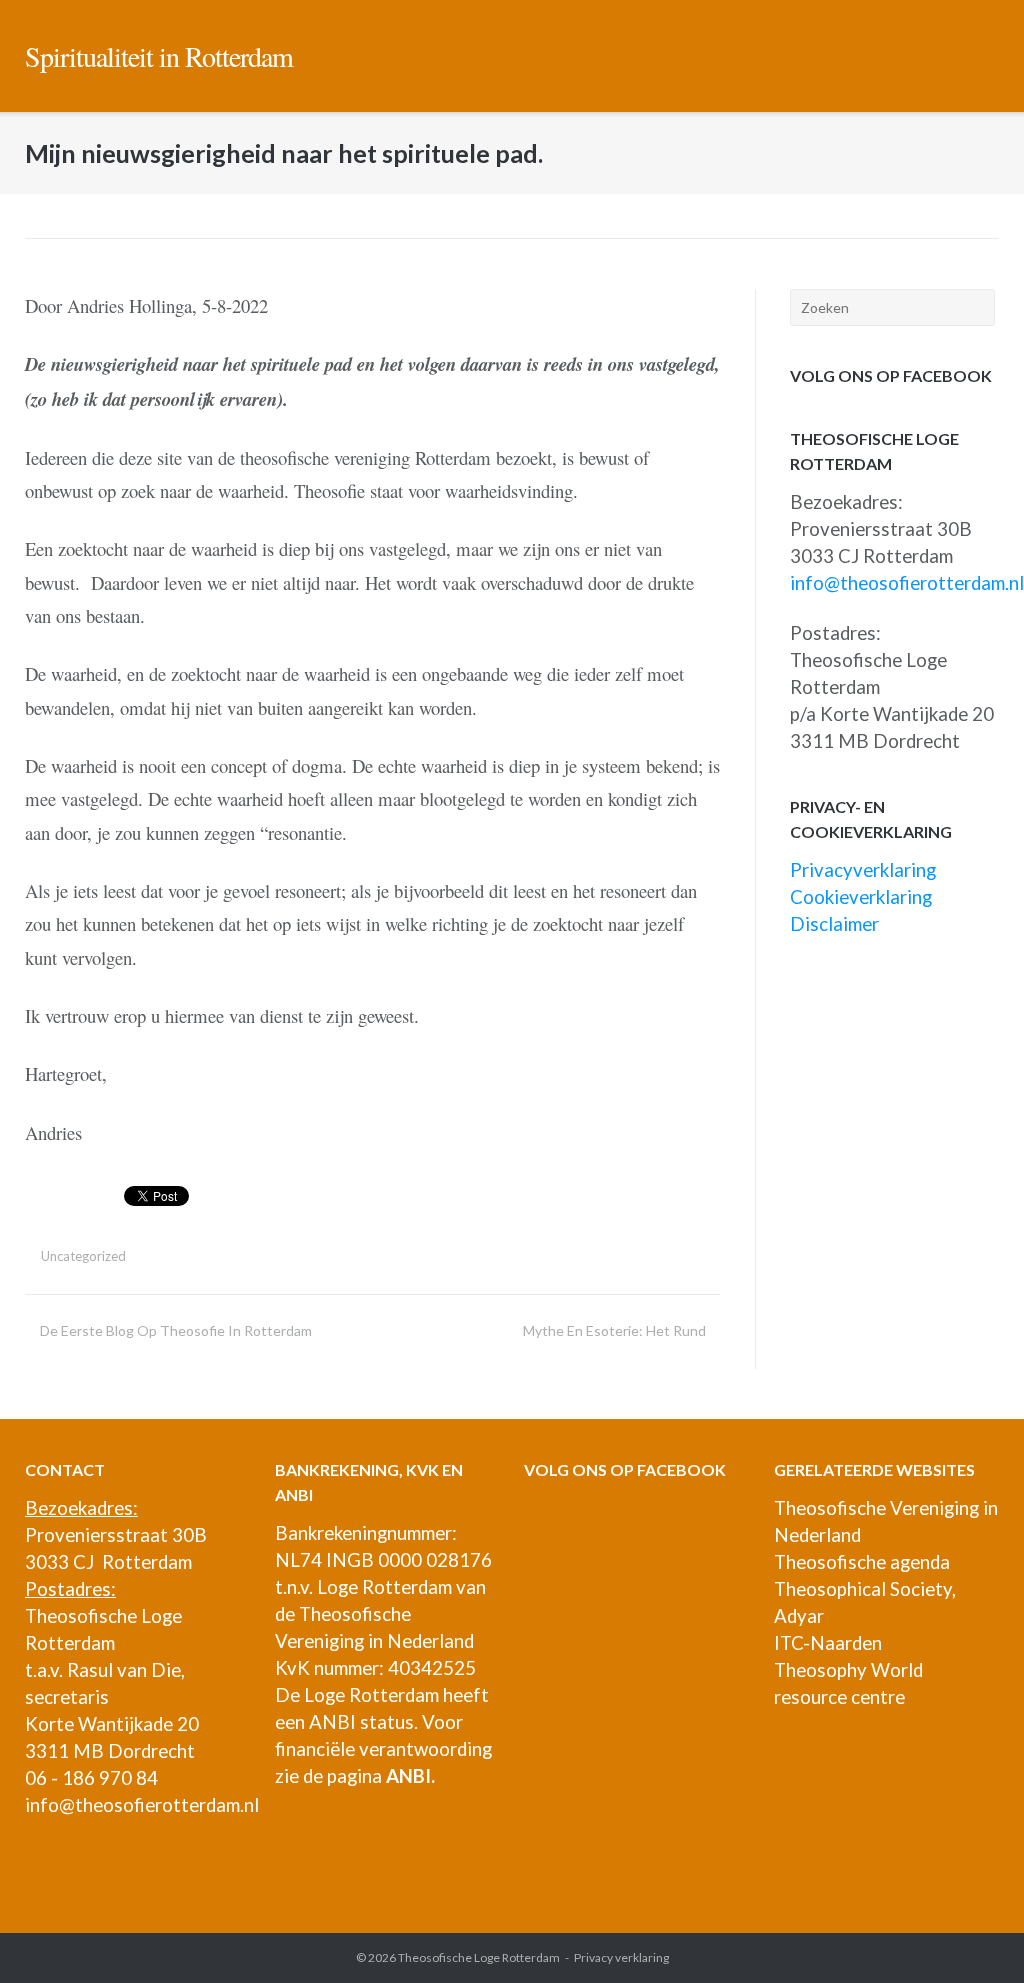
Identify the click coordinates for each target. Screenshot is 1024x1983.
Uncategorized (83, 1256)
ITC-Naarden (828, 1643)
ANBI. (410, 1776)
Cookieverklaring (861, 897)
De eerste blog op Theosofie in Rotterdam (176, 1330)
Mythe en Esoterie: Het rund (614, 1330)
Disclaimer (834, 924)
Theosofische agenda (862, 1562)
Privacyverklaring (863, 870)
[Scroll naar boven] (973, 1933)
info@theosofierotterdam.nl (907, 583)
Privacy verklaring (621, 1957)
